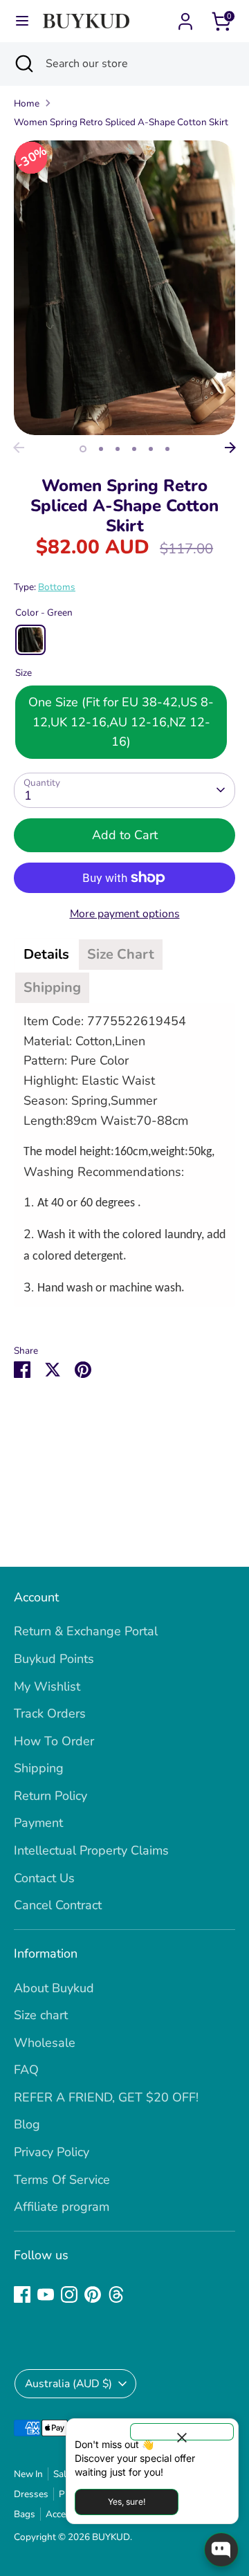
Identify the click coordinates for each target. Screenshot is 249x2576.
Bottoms (57, 587)
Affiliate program (62, 2207)
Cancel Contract (58, 1905)
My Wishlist (47, 1686)
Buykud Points (54, 1659)
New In (28, 2474)
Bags (25, 2514)
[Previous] (19, 448)
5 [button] (151, 449)
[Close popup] (182, 2432)
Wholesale (45, 2043)
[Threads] (116, 2294)
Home (27, 103)
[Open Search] (23, 64)
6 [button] (167, 449)
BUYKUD (111, 2537)
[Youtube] (46, 2294)
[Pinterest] (93, 2294)
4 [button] (134, 449)
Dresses (31, 2494)
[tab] (46, 955)
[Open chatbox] (221, 2550)
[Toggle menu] (22, 21)
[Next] (230, 448)
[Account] (185, 17)
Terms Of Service (62, 2180)
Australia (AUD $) (68, 2384)
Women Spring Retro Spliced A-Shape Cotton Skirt (121, 122)
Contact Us (44, 1878)
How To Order (54, 1741)
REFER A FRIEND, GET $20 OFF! (106, 2097)
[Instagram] (69, 2294)
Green (30, 640)
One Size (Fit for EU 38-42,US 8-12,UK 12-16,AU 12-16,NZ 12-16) (121, 722)
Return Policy (50, 1796)
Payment (38, 1823)
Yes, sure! (127, 2502)
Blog (27, 2124)
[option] (124, 288)
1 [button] (83, 449)
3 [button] (118, 449)
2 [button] (101, 449)
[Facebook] (22, 2294)
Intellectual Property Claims (91, 1850)
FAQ (26, 2070)
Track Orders (50, 1713)
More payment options (125, 914)
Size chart (41, 2015)
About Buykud (54, 1988)
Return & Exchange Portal (86, 1631)
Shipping (39, 1768)
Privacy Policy (52, 2152)
